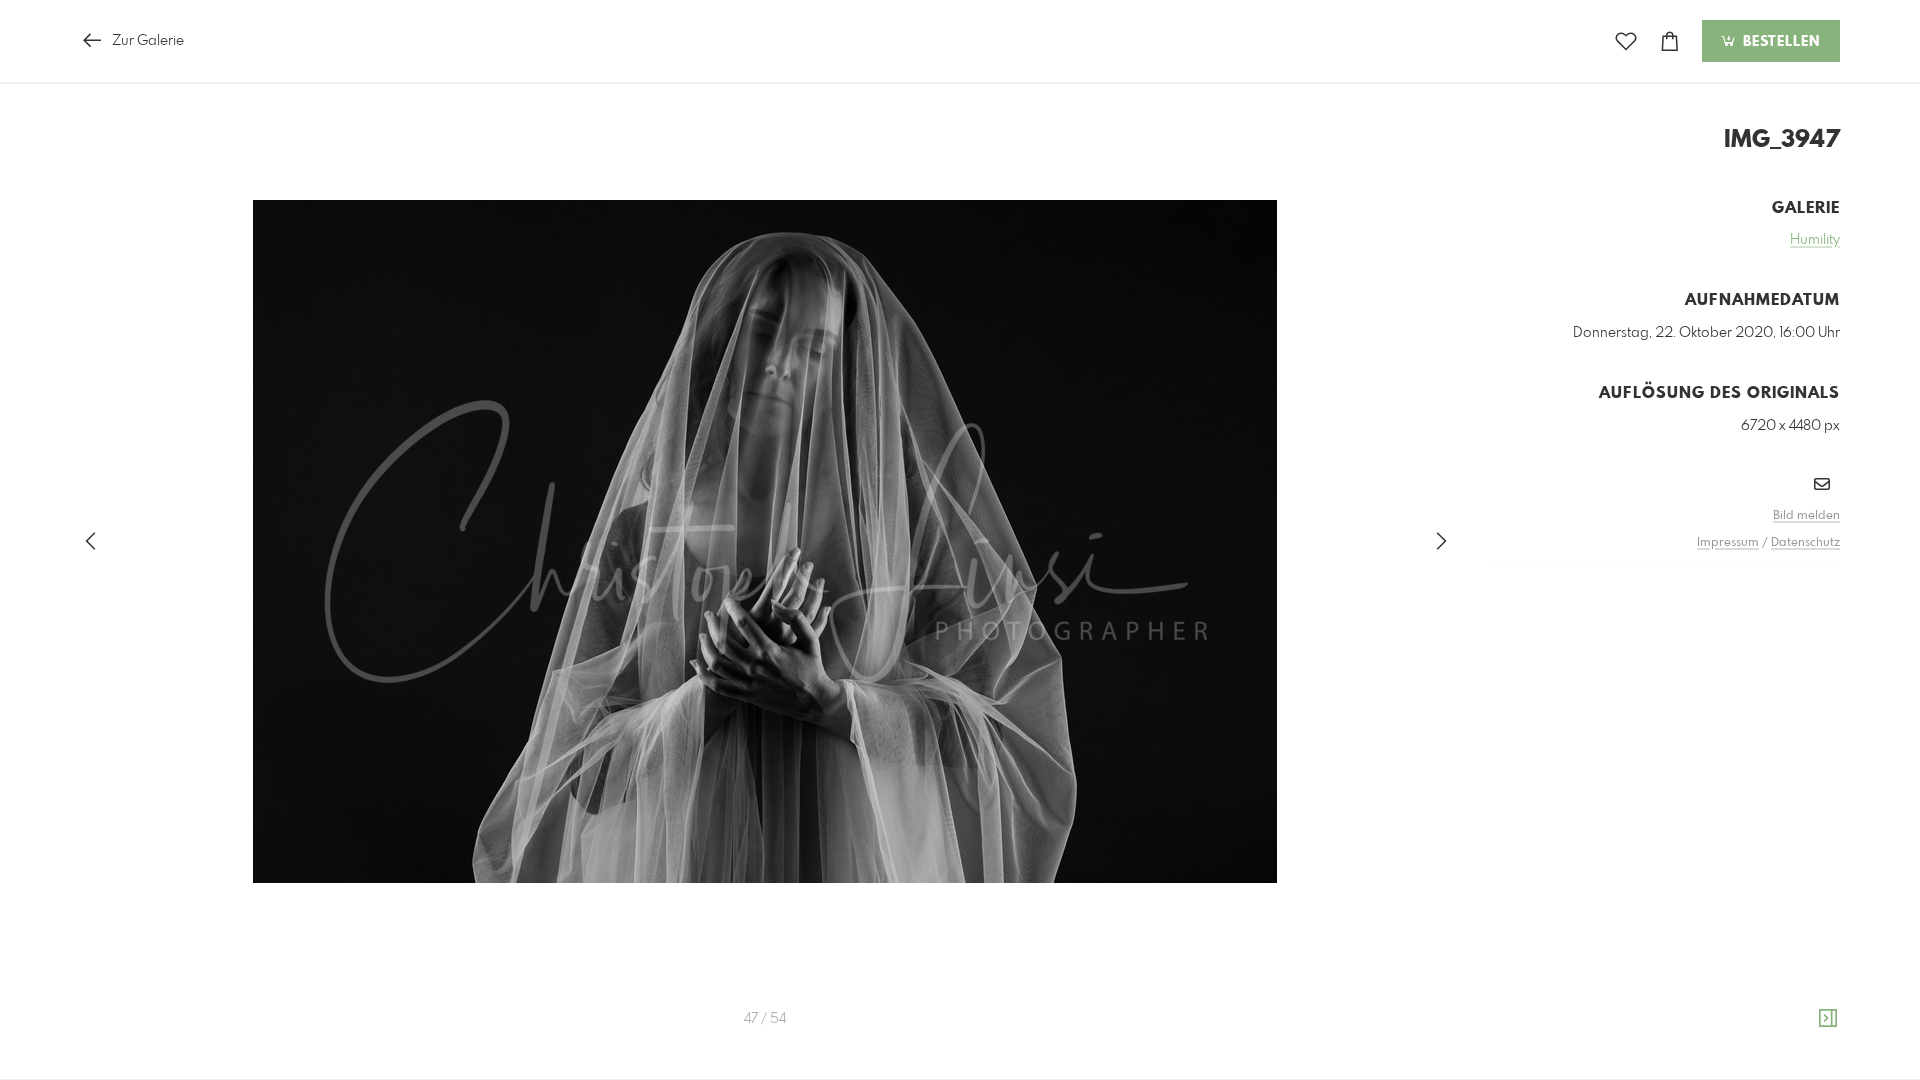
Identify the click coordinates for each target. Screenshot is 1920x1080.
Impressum (1728, 543)
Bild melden (1806, 516)
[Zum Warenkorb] (1670, 41)
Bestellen (1779, 42)
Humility (1815, 240)
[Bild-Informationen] (1828, 1019)
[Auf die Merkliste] (1626, 41)
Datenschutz (1805, 543)
